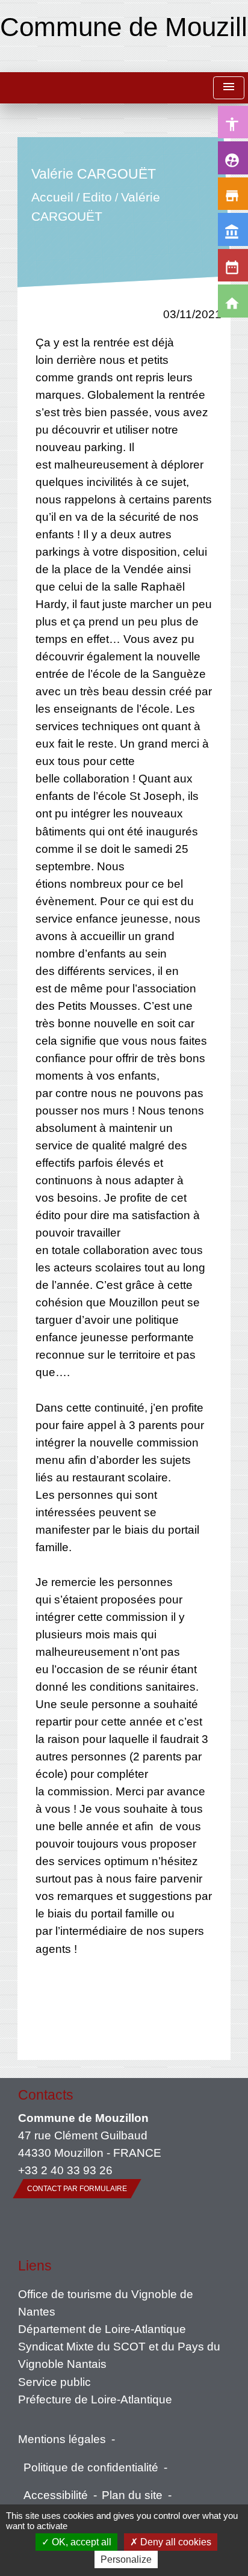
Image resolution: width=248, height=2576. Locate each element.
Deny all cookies (175, 2542)
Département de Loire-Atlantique (102, 2329)
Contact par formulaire (77, 2189)
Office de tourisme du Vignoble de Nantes (106, 2303)
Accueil (52, 198)
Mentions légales (62, 2439)
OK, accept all (80, 2542)
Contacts (46, 2095)
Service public (54, 2382)
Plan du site (132, 2495)
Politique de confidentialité (91, 2467)
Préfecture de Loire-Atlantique (95, 2399)
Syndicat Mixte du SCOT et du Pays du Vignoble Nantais (119, 2355)
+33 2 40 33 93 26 (65, 2170)
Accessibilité (56, 2495)
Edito (97, 198)
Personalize (126, 2559)
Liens (35, 2266)
